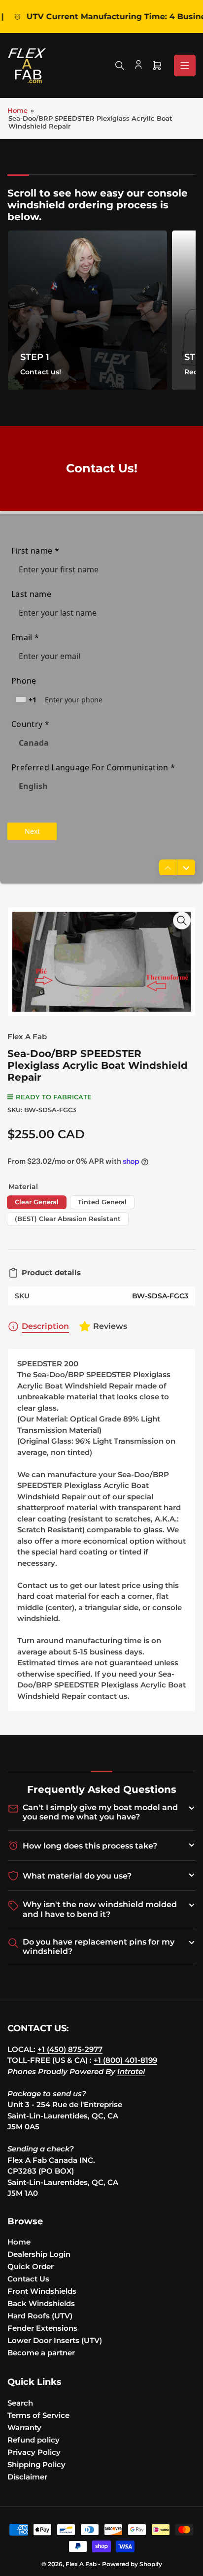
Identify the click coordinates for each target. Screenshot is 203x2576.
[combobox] (27, 700)
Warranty (24, 2427)
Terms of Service (38, 2415)
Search (20, 2403)
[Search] (120, 66)
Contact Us (28, 2279)
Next (32, 831)
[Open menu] (185, 66)
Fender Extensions (42, 2328)
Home (17, 110)
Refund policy (34, 2440)
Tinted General (102, 1202)
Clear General (37, 1202)
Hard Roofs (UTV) (40, 2316)
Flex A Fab (27, 1037)
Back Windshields (41, 2303)
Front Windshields (42, 2291)
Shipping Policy (36, 2464)
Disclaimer (27, 2477)
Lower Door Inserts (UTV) (55, 2340)
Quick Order (31, 2266)
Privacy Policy (34, 2452)
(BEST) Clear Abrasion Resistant (68, 1219)
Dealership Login (39, 2254)
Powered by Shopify (132, 2564)
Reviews (110, 1326)
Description (45, 1326)
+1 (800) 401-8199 (125, 2060)
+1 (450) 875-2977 (70, 2049)
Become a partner (41, 2353)
